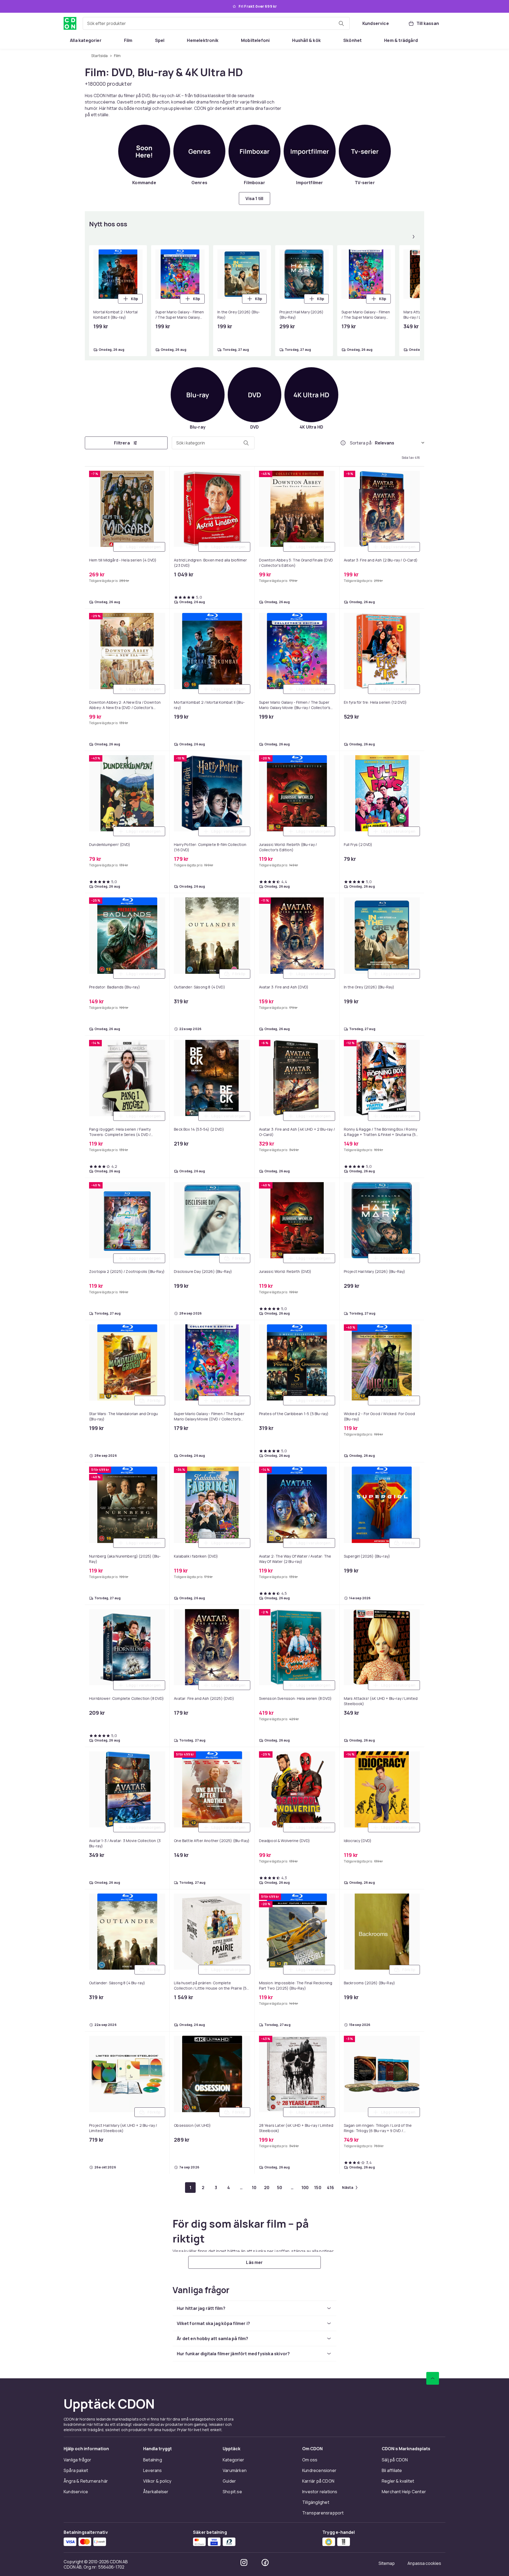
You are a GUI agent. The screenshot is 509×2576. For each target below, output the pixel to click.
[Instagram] (244, 2562)
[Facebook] (265, 2562)
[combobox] (216, 23)
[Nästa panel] (414, 237)
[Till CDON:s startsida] (70, 23)
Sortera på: (361, 443)
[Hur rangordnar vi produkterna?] (343, 443)
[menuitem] (86, 40)
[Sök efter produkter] (341, 23)
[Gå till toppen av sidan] (433, 2378)
